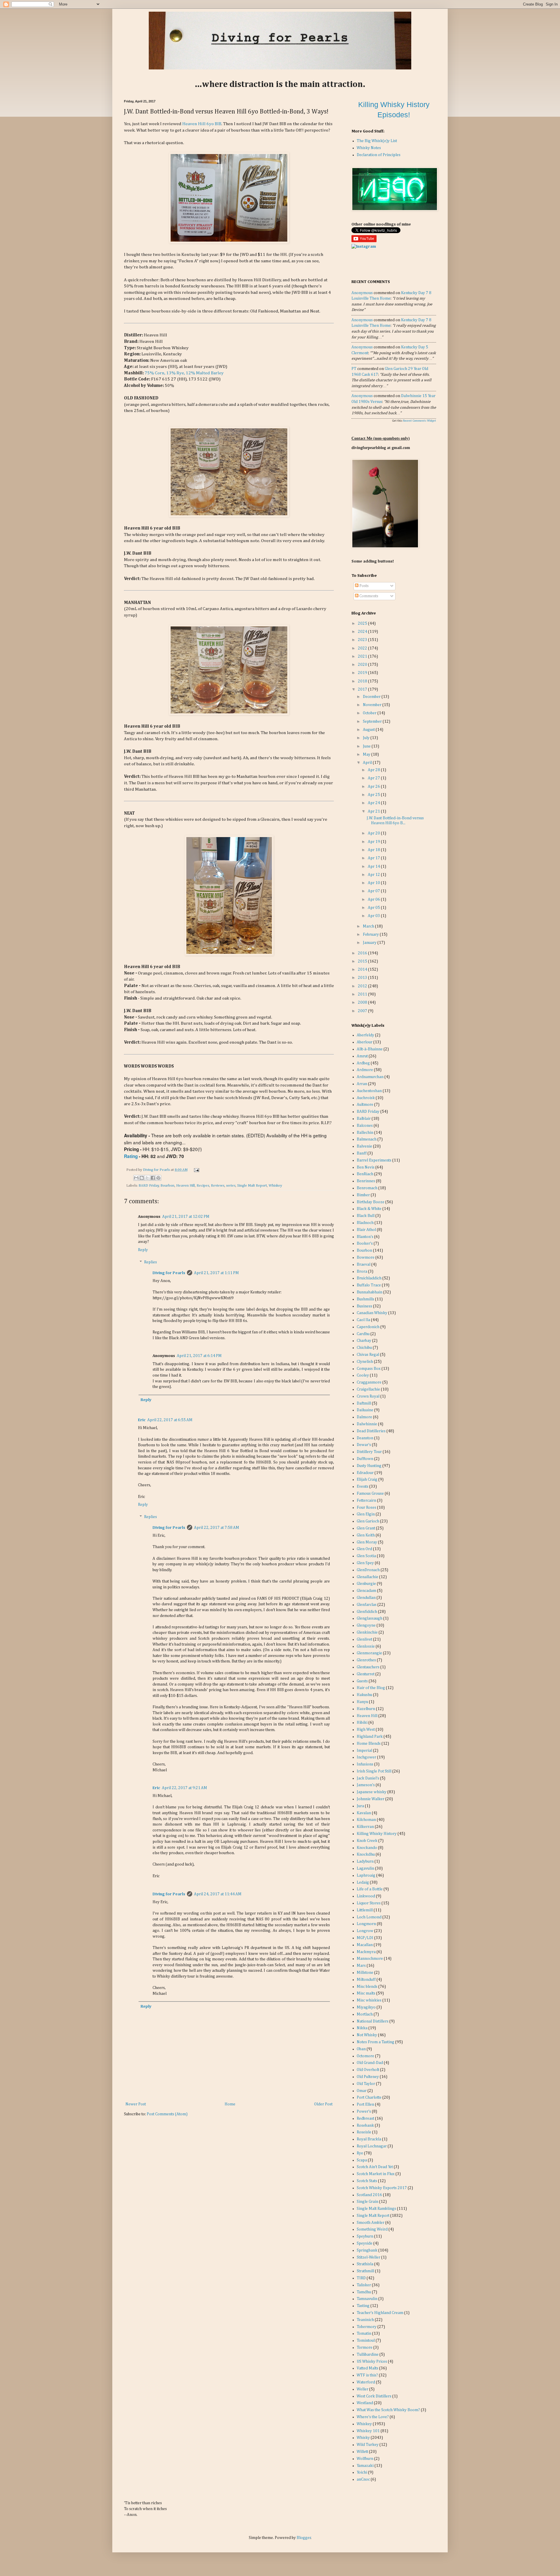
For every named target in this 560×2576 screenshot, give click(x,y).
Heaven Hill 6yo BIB (202, 124)
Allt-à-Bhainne (370, 1049)
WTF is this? (367, 2375)
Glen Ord (364, 1549)
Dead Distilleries (371, 1431)
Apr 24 (374, 803)
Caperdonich (368, 1327)
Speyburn (365, 2236)
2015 (363, 961)
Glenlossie (366, 1646)
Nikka (362, 2028)
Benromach (367, 1188)
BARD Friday (149, 1186)
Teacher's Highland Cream (380, 2313)
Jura (360, 1806)
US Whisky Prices (372, 2362)
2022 (363, 648)
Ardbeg (363, 1063)
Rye (360, 2153)
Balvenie (364, 1146)
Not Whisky (367, 2035)
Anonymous (362, 293)
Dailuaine (365, 1410)
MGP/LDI (365, 1938)
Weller (363, 2389)
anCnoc (363, 2479)
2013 (363, 978)
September (373, 722)
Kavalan (364, 1813)
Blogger (304, 2538)
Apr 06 (374, 900)
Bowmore (366, 1258)
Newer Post (136, 2104)
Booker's (365, 1244)
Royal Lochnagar (372, 2146)
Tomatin (364, 2334)
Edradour (365, 1473)
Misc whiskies (369, 2000)
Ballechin (365, 1133)
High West (366, 1730)
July (367, 738)
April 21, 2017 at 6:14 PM (199, 1356)
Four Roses (366, 1508)
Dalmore (364, 1417)
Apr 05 (374, 908)
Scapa (362, 2160)
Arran (362, 1084)
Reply (143, 1250)
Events (363, 1487)
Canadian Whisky (372, 1313)
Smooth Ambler (371, 2223)
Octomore (365, 2056)
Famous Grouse (370, 1494)
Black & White (369, 1209)
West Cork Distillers (374, 2396)
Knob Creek (367, 1841)
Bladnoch (365, 1223)
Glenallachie (367, 1577)
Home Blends (369, 1744)
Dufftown (365, 1459)
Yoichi (362, 2472)
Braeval (364, 1265)
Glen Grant (366, 1528)
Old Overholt (368, 2070)
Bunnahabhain (370, 1292)
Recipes (203, 1186)
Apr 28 (374, 770)
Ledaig (363, 1882)
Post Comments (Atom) (167, 2114)
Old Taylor (366, 2084)
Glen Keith (366, 1535)
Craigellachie (368, 1389)
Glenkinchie (367, 1632)
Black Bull (366, 1216)
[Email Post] (196, 1170)
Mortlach (365, 2014)
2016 (363, 953)
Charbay (364, 1341)
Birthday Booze (371, 1202)
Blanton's (365, 1237)
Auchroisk (366, 1098)
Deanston (365, 1438)
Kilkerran (365, 1827)
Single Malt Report (252, 1186)
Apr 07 (374, 891)
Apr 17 (374, 858)
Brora (362, 1272)
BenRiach (365, 1174)
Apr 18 (374, 850)
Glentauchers (368, 1667)
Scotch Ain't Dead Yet (375, 2167)
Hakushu (364, 1695)
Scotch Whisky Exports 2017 (382, 2188)
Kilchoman (366, 1820)
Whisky (363, 2438)
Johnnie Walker (371, 1799)
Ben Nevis (366, 1167)
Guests (362, 1681)
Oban (361, 2049)
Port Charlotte (369, 2098)
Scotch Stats (367, 2181)
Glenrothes (366, 1660)
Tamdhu (364, 2292)
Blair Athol (366, 1230)
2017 (363, 689)
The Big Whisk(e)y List (377, 141)
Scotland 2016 (369, 2195)
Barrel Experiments (374, 1160)
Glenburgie (366, 1584)
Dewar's (364, 1445)
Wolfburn (365, 2459)
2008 (363, 1003)
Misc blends (367, 1987)
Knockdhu (366, 1854)
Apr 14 (374, 867)
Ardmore (365, 1070)
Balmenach (367, 1139)
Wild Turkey (368, 2445)
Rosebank (365, 2126)
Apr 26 (374, 787)
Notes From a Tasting (376, 2042)
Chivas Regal (368, 1355)
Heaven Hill (185, 1186)
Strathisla (365, 2264)
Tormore (365, 2348)
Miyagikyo (366, 2007)
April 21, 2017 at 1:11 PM (216, 1273)
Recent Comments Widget (420, 421)
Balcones (365, 1126)
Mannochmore (370, 1959)
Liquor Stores (369, 1903)
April (368, 763)
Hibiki (362, 1723)
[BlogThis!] (142, 1178)
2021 (363, 656)
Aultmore (365, 1105)
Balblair (364, 1119)
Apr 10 (374, 883)
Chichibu (364, 1348)
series (231, 1186)
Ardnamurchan (370, 1077)
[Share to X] (147, 1178)
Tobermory (367, 2327)
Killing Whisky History (377, 1834)
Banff (362, 1153)
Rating (131, 1156)
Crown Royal (368, 1396)
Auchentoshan (369, 1091)
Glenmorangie (369, 1653)
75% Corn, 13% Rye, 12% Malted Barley (184, 373)
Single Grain (367, 2202)
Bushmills (365, 1299)
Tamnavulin (367, 2299)
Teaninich (365, 2320)
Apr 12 (374, 875)
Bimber (363, 1195)
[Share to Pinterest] (158, 1178)
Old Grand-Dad (370, 2063)
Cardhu (363, 1334)
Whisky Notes (369, 148)
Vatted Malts (367, 2368)
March (369, 926)
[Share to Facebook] (153, 1178)
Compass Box (369, 1369)
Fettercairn (366, 1501)
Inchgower (366, 1757)
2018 (363, 681)
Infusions (365, 1764)
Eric (142, 1420)
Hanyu (362, 1702)
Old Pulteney (368, 2077)
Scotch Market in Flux (376, 2174)
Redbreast (365, 2119)
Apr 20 (374, 833)
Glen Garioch (368, 1521)
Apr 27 (374, 778)
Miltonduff (366, 1980)
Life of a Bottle (370, 1889)
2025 (363, 624)
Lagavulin (365, 1868)
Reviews (218, 1186)
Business (364, 1306)
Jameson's (366, 1785)
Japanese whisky (372, 1792)
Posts (364, 586)
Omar (362, 2091)
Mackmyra (366, 1952)
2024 (363, 632)
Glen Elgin (366, 1514)
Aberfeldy (365, 1035)
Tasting (363, 2306)
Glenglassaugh (370, 1618)
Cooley (363, 1375)
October (370, 713)
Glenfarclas (367, 1605)
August (369, 730)
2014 (363, 970)
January (370, 943)
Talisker (364, 2285)
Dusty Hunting (369, 1466)
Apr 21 (374, 811)
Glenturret (366, 1674)
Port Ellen (365, 2105)
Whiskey (275, 1186)
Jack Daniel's (368, 1778)
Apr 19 (374, 842)
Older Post (323, 2104)
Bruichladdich (369, 1278)
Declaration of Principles (379, 155)
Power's (364, 2112)
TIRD (361, 2278)
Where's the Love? (373, 2417)
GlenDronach (368, 1570)
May (367, 755)
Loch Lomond (369, 1917)
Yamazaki (365, 2466)
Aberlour (365, 1042)
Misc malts (366, 1993)
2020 (363, 665)
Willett (362, 2452)
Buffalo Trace (369, 1285)
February (371, 935)
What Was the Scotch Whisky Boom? (388, 2410)
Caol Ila (363, 1320)
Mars (361, 1966)
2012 (363, 986)
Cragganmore (369, 1382)
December (372, 697)
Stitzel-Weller (369, 2257)
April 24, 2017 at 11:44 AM (218, 1894)
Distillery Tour (369, 1452)
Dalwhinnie (367, 1424)
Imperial (364, 1751)
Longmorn (366, 1924)
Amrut (362, 1056)
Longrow (365, 1931)
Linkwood (366, 1896)
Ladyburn (365, 1861)
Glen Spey (365, 1563)
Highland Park (370, 1737)
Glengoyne (366, 1625)
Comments (368, 596)
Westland (365, 2403)
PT (354, 369)
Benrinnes (366, 1181)
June (367, 746)
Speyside (365, 2243)
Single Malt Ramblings (376, 2209)
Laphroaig (366, 1875)
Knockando (367, 1848)
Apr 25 (374, 795)
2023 (363, 640)
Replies (150, 1262)
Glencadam (366, 1591)
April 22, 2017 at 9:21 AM (184, 1788)
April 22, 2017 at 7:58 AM (217, 1528)
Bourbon (167, 1186)
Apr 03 (374, 916)
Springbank (367, 2250)
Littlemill (365, 1910)
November (373, 705)
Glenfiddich (367, 1612)
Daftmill (364, 1403)
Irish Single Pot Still (374, 1771)
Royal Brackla (369, 2139)
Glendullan (366, 1598)
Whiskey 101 (368, 2431)
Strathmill (365, 2271)
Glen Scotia (366, 1556)
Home (230, 2104)
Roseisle (364, 2132)
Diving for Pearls (157, 1170)
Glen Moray (367, 1542)
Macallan (365, 1945)
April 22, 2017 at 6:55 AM (170, 1420)
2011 (363, 994)
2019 (363, 673)
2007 (363, 1011)
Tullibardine (368, 2355)
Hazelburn (366, 1709)
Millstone (365, 1973)
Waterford (366, 2382)
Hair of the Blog (371, 1688)
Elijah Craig (367, 1480)
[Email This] (136, 1178)
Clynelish (365, 1362)
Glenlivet (364, 1639)
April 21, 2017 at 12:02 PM (186, 1217)
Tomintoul (366, 2341)
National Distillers (373, 2021)
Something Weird (372, 2229)
